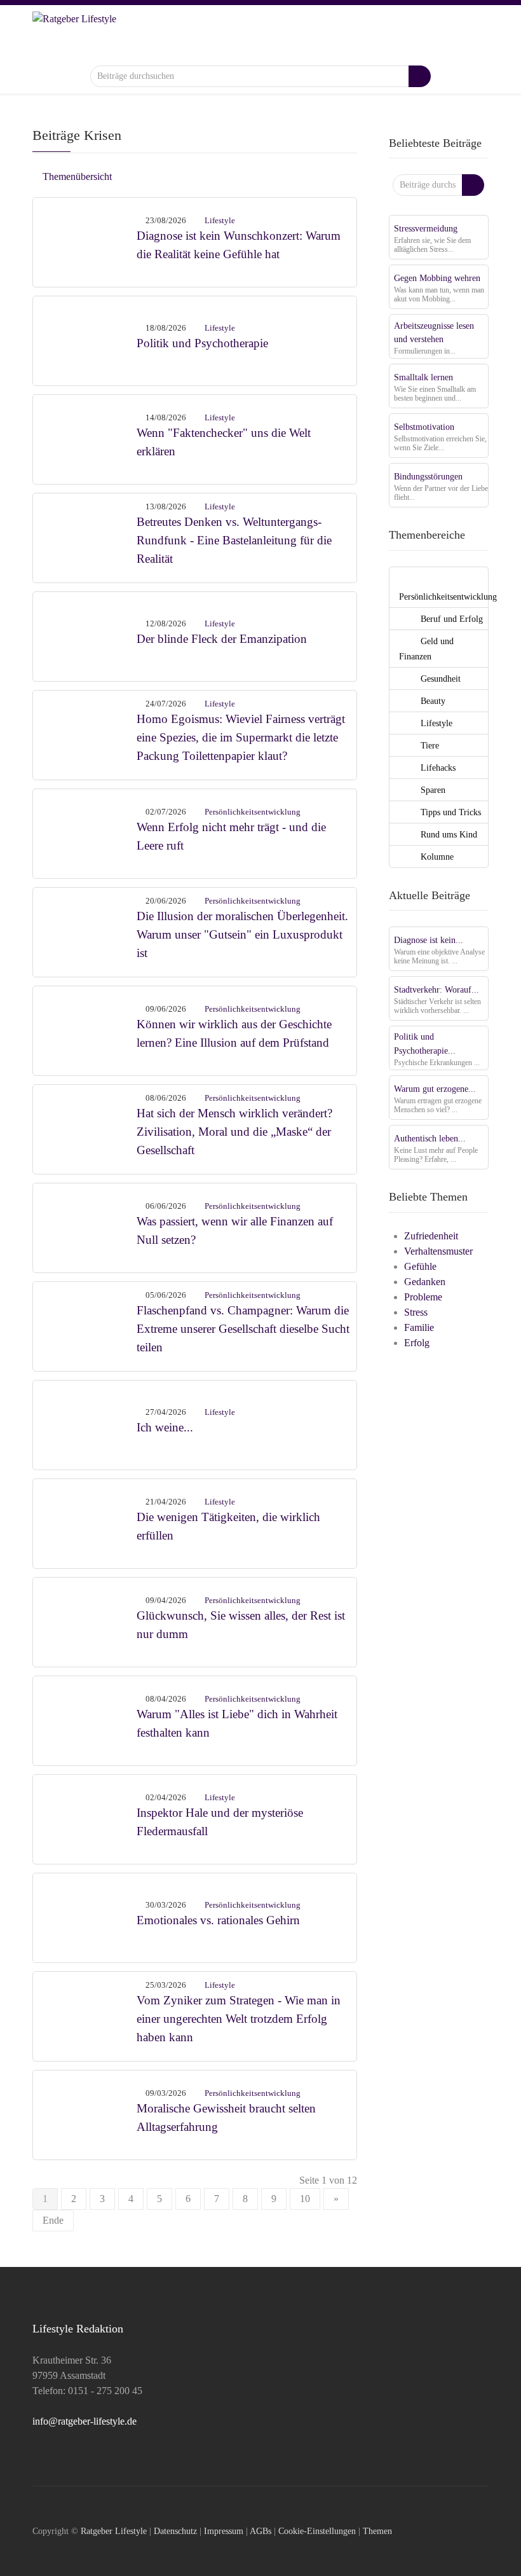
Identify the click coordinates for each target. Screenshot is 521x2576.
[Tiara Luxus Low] (85, 931)
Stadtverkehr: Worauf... (436, 989)
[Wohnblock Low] (85, 2113)
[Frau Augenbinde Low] (85, 635)
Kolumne (436, 857)
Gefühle (420, 1266)
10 (305, 2199)
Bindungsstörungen (428, 476)
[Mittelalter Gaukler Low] (85, 1128)
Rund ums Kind (448, 834)
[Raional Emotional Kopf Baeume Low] (85, 1916)
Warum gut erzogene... (435, 1089)
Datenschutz (175, 2531)
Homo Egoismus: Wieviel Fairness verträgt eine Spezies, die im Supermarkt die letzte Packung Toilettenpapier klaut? (241, 737)
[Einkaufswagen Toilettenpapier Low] (85, 734)
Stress (416, 1312)
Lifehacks (437, 768)
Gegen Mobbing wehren (437, 278)
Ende (53, 2220)
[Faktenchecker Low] (85, 438)
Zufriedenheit (431, 1236)
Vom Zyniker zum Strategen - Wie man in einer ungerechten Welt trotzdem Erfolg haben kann (239, 2019)
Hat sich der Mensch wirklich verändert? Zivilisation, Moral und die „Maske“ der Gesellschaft (234, 1132)
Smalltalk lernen (423, 377)
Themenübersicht (76, 176)
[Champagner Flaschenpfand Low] (85, 1325)
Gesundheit (439, 678)
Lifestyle (220, 220)
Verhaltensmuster (438, 1251)
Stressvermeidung (426, 228)
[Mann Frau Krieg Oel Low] (85, 1423)
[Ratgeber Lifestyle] (74, 34)
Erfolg (417, 1343)
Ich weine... (165, 1427)
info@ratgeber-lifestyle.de (85, 2421)
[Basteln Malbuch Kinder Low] (85, 536)
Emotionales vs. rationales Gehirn (218, 1920)
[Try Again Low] (85, 1226)
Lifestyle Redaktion (78, 2329)
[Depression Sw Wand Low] (85, 339)
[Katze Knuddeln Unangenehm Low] (85, 1719)
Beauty (432, 701)
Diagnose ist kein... (429, 940)
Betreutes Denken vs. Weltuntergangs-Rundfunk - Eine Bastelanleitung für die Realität (234, 540)
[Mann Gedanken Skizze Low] (85, 832)
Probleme (423, 1297)
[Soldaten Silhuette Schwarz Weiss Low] (85, 1029)
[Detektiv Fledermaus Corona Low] (85, 1818)
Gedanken (425, 1282)
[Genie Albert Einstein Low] (85, 1621)
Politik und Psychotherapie (202, 343)
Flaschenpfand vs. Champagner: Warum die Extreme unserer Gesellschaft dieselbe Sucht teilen (243, 1329)
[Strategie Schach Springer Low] (85, 2015)
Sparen (432, 790)
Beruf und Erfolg (450, 619)
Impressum (224, 2531)
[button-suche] (420, 76)
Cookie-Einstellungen (317, 2531)
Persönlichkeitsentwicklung (253, 812)
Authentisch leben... (430, 1138)
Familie (419, 1327)
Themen (377, 2531)
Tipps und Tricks (450, 812)
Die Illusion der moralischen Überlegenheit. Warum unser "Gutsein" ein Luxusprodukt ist (242, 934)
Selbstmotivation (424, 427)
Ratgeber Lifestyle (114, 2531)
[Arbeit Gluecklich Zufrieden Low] (85, 1522)
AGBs (260, 2531)
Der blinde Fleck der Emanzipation (222, 639)
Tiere (429, 745)
